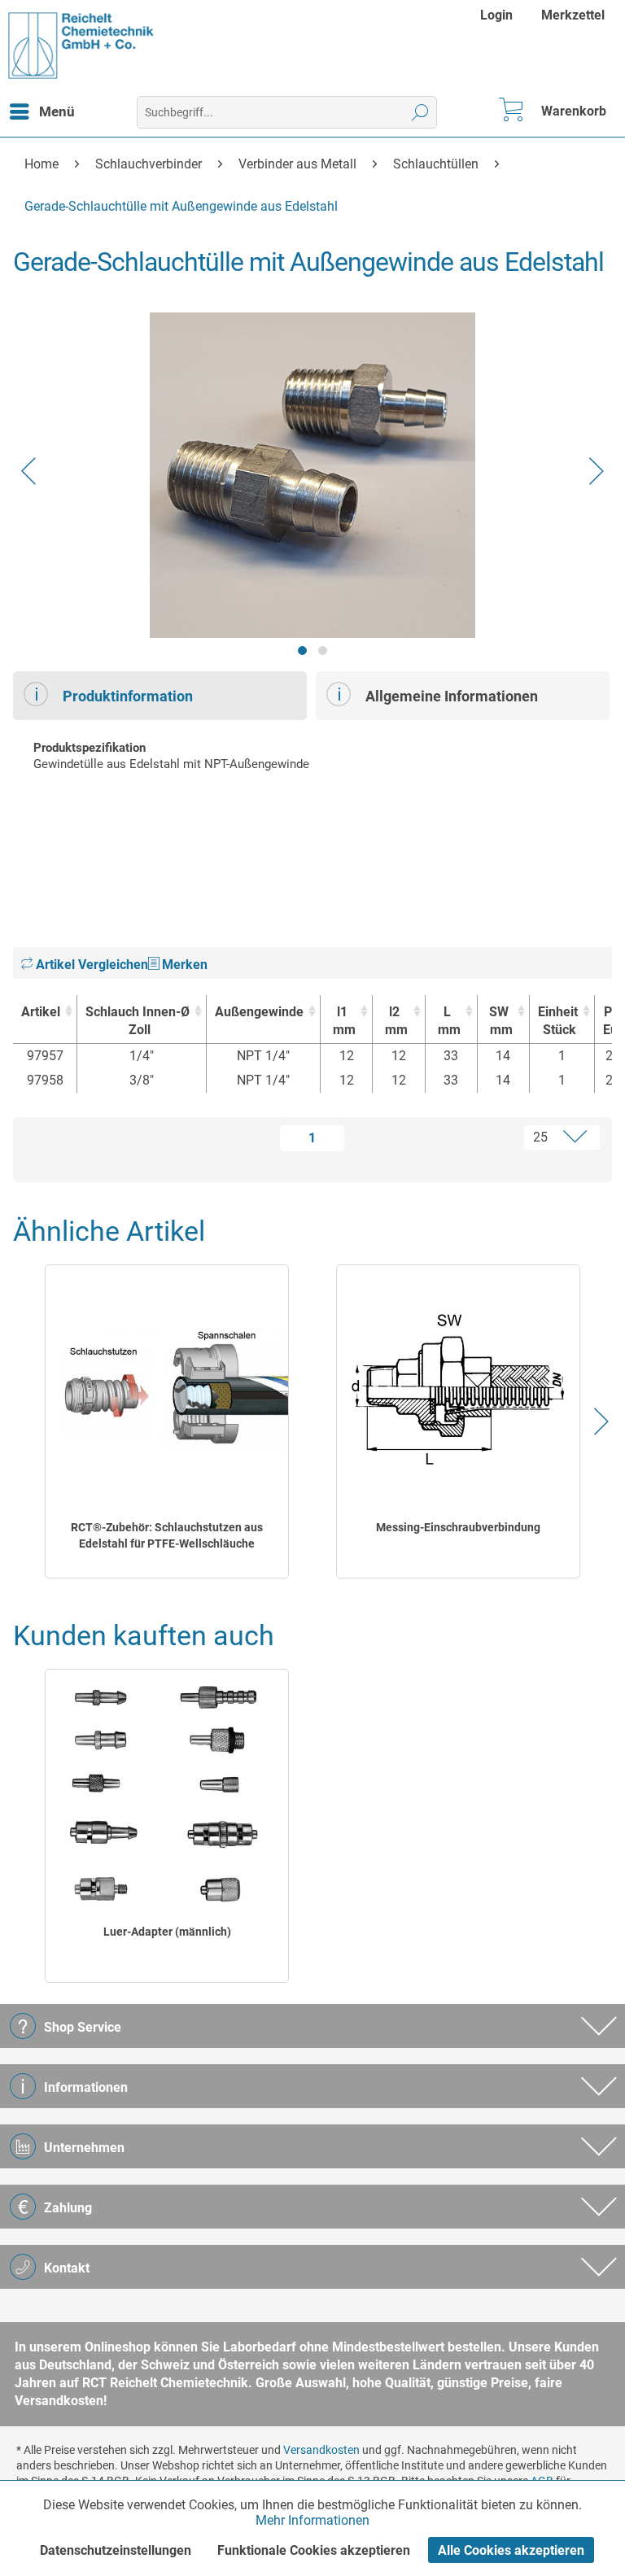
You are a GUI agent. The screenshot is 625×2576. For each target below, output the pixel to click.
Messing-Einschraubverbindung (458, 1527)
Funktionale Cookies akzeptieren (314, 2550)
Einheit (558, 1021)
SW (501, 1021)
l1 (344, 1021)
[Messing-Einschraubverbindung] (459, 1387)
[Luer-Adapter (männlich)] (167, 1792)
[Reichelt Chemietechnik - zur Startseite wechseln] (81, 46)
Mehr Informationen (312, 2520)
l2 (396, 1021)
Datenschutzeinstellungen (116, 2550)
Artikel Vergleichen (90, 965)
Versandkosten (321, 2450)
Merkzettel (573, 15)
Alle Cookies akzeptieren (511, 2550)
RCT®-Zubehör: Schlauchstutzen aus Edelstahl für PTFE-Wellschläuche (167, 1535)
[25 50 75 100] (499, 1137)
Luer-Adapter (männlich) (167, 1932)
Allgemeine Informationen (452, 696)
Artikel (41, 1012)
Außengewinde (259, 1012)
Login (496, 15)
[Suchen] (420, 112)
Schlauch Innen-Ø (138, 1021)
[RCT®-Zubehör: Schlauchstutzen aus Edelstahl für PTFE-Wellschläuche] (167, 1387)
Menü (57, 111)
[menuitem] (498, 15)
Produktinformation (128, 696)
